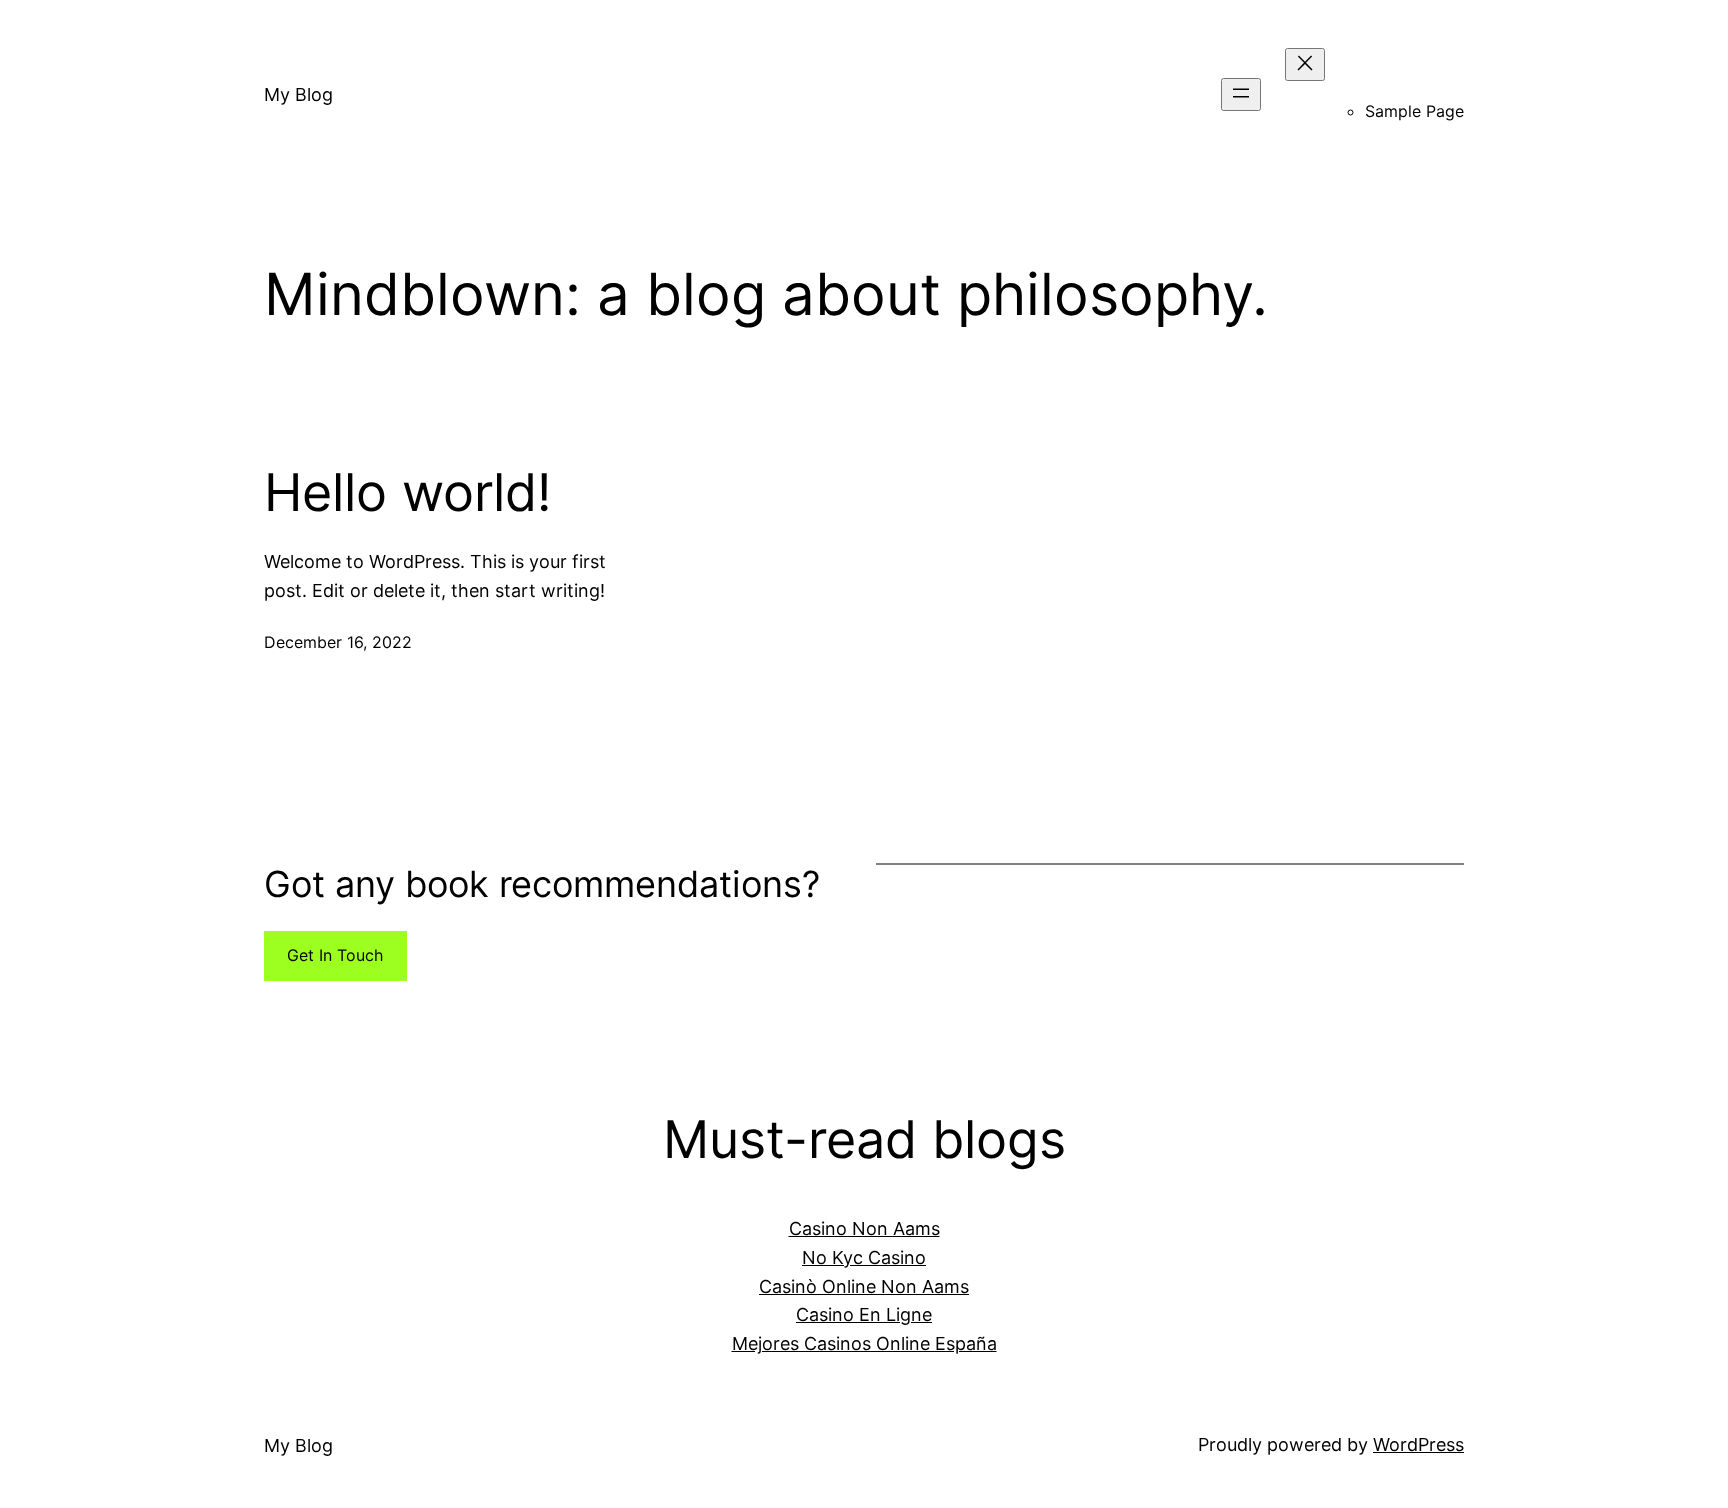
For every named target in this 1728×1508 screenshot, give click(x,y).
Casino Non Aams (864, 1228)
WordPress (1418, 1444)
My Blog (298, 94)
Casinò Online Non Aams (864, 1286)
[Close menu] (1305, 64)
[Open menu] (1241, 94)
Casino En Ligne (864, 1314)
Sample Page (1414, 111)
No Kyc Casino (864, 1257)
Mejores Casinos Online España (864, 1343)
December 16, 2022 (338, 642)
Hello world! (407, 493)
